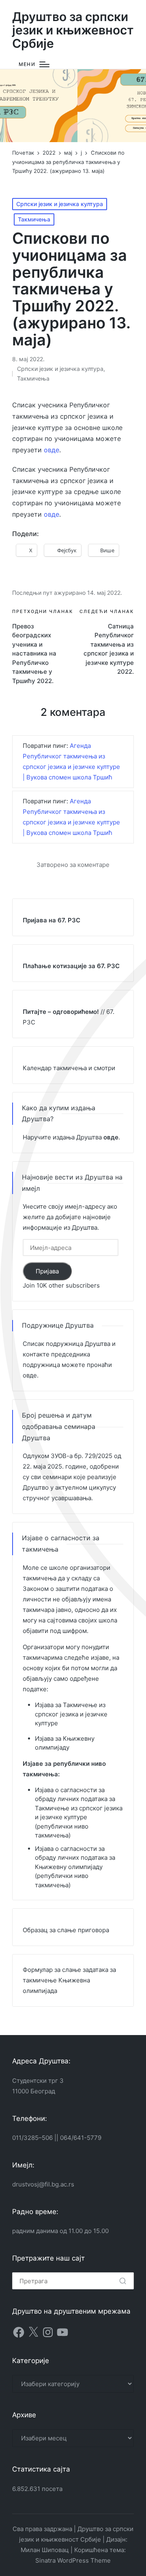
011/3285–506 (32, 2138)
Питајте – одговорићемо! (61, 1012)
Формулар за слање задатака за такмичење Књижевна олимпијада (69, 1980)
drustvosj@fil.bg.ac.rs (43, 2184)
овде (52, 450)
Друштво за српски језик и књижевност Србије (73, 30)
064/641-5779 (81, 2138)
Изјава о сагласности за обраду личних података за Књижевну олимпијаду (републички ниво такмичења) (75, 1867)
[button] (123, 2281)
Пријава (47, 1271)
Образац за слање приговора (66, 1930)
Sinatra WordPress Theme (73, 2560)
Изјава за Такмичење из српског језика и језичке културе (71, 1714)
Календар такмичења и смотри (69, 1068)
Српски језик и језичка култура (60, 204)
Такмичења (34, 219)
